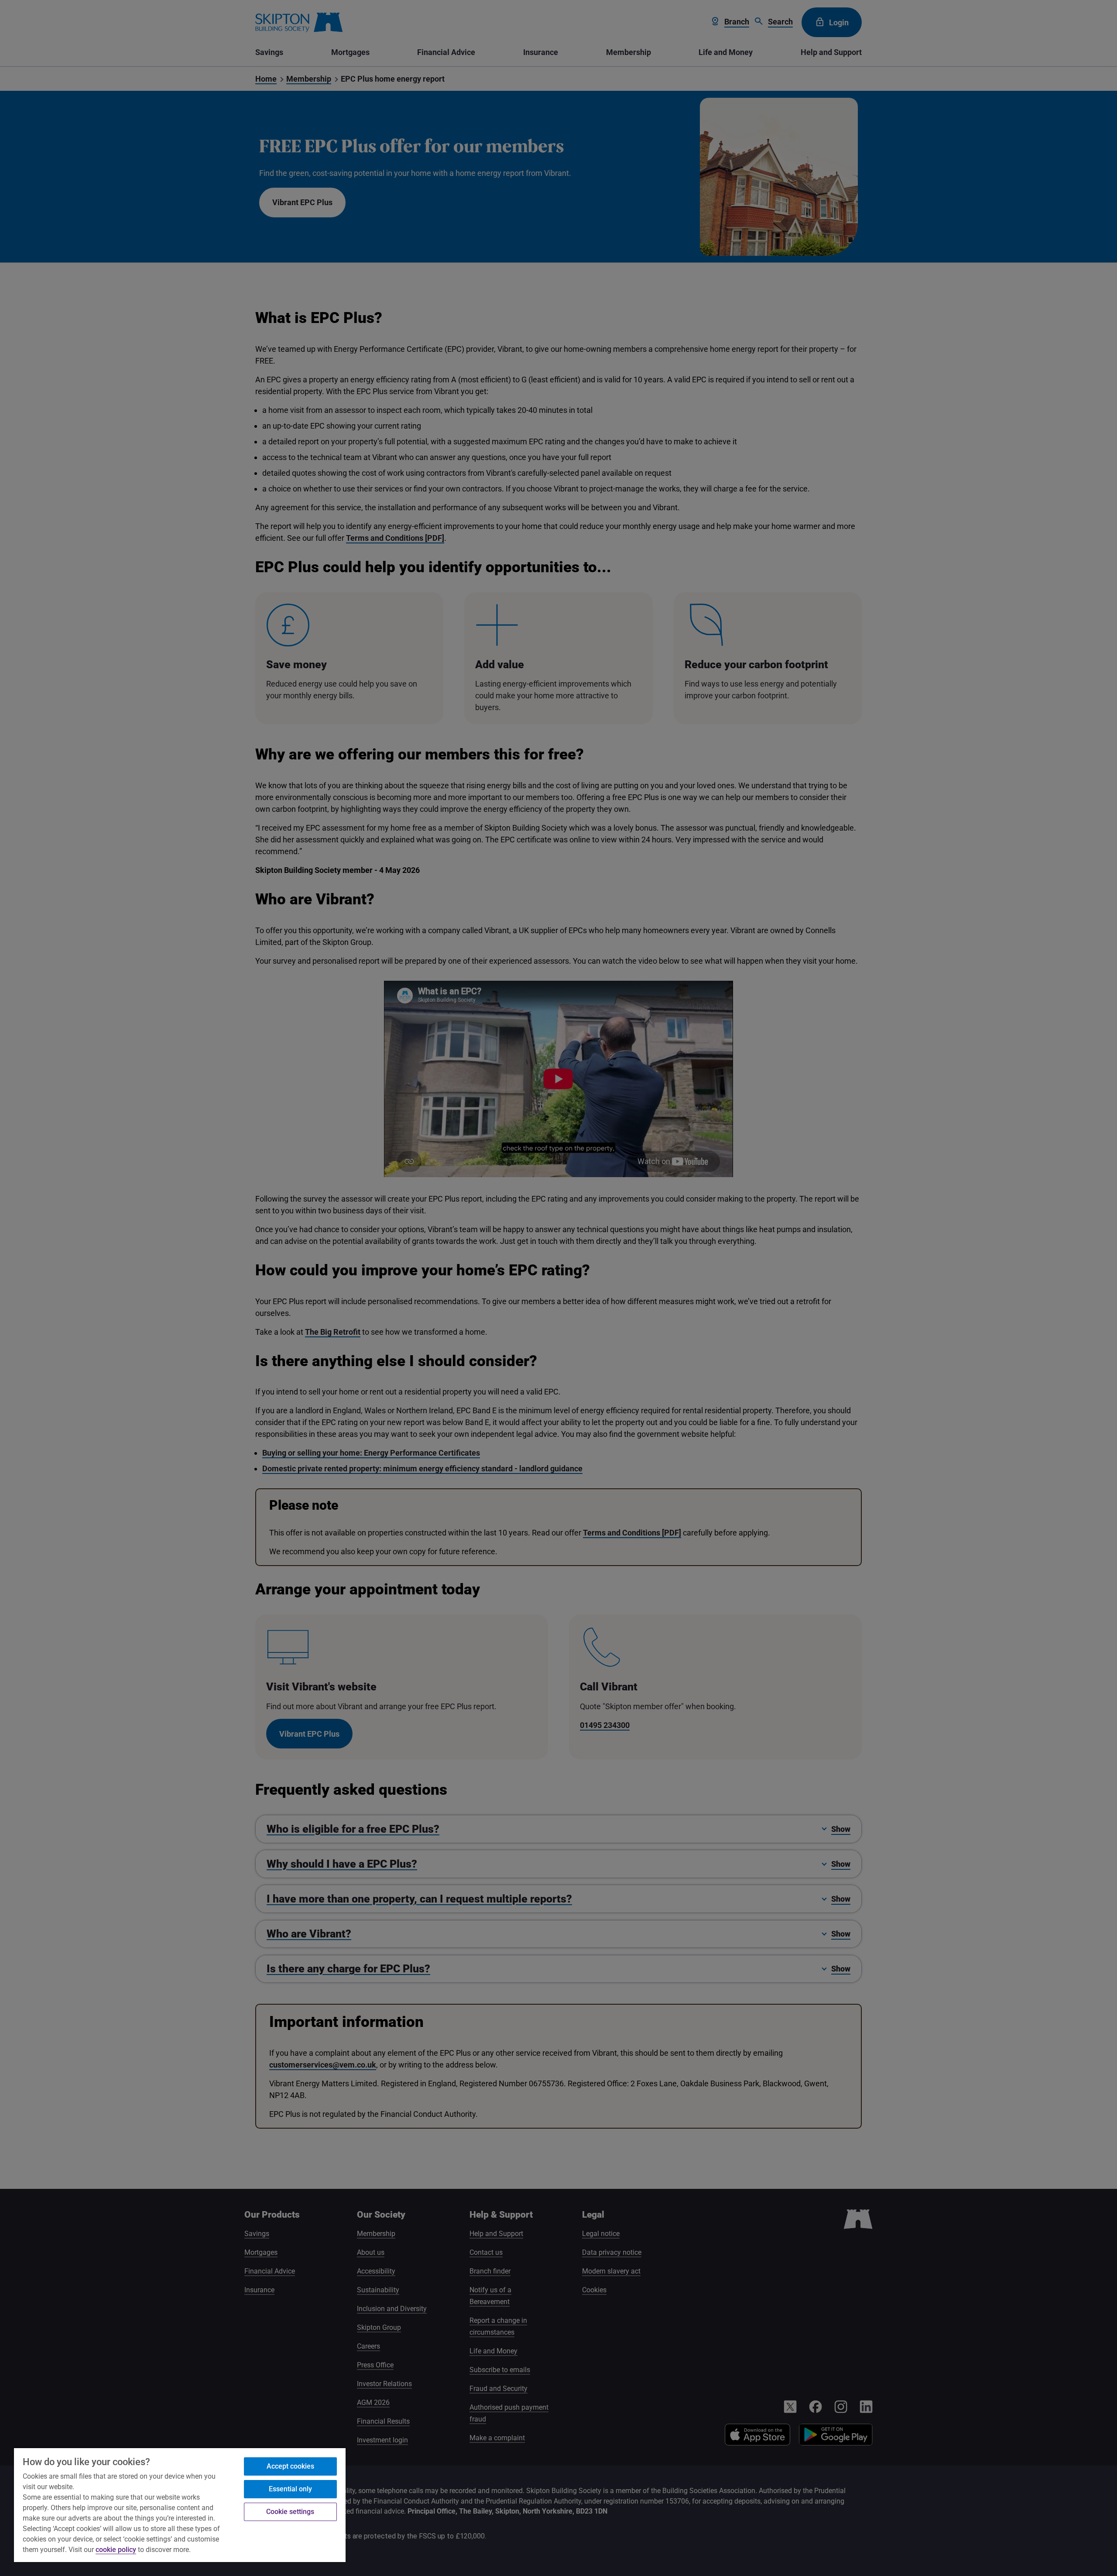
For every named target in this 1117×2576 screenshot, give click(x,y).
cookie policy (116, 2550)
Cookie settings (290, 2512)
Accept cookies (290, 2466)
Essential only (290, 2489)
